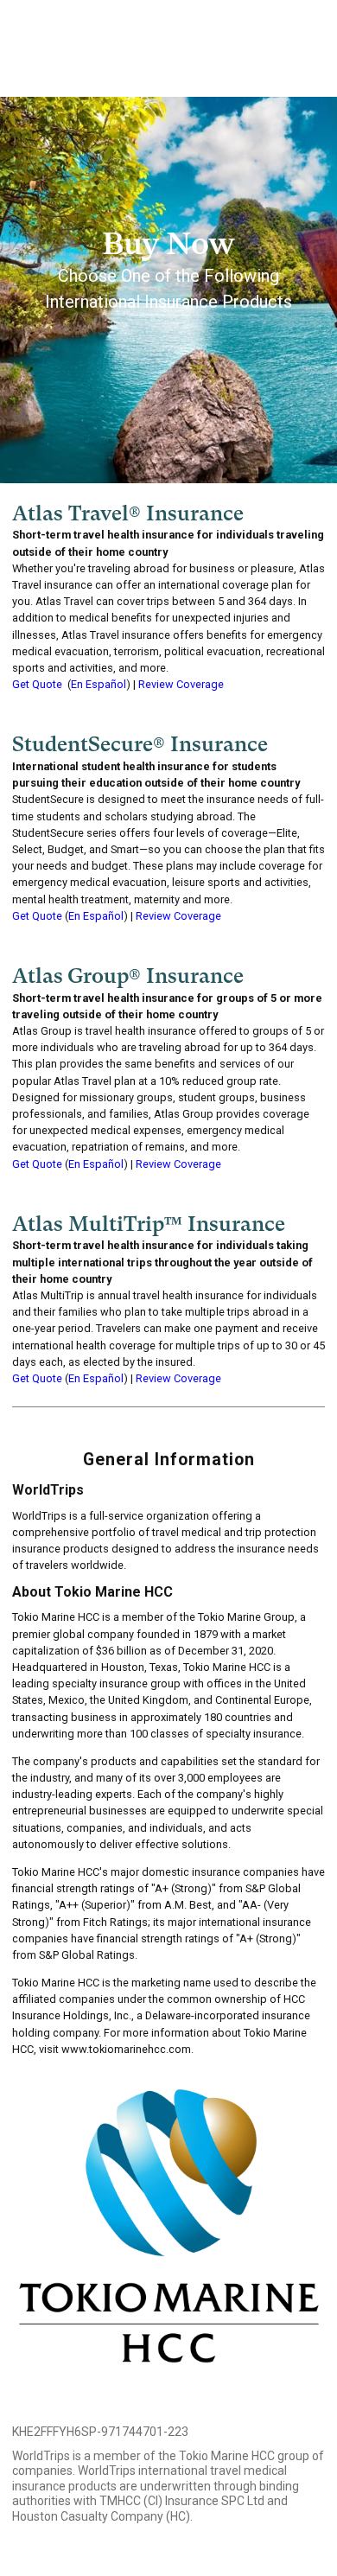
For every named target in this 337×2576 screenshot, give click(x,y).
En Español (99, 684)
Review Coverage (181, 684)
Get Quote (37, 684)
